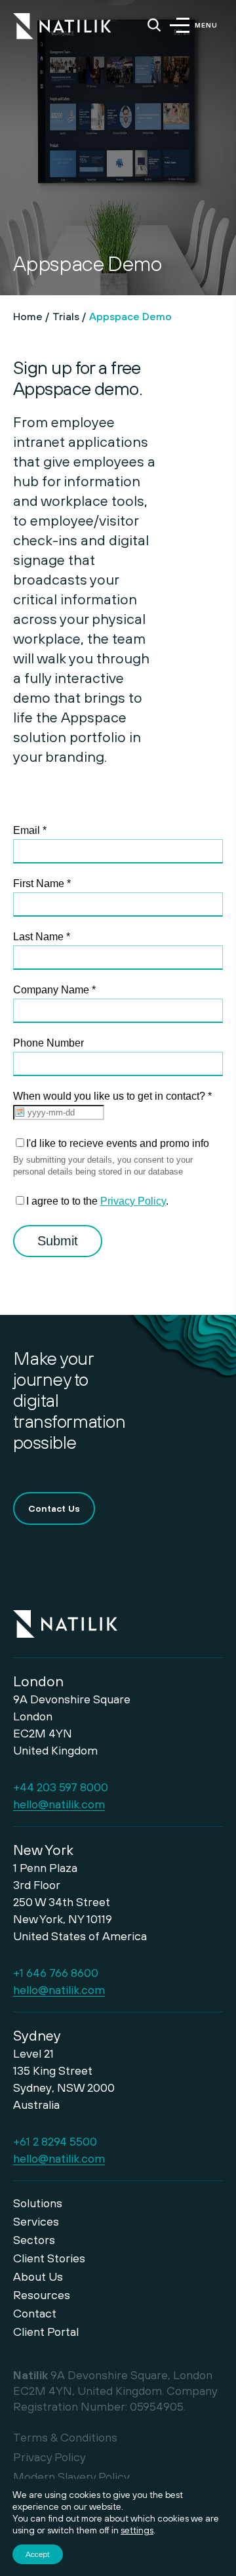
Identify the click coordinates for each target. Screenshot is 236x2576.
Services (36, 2221)
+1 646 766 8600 (56, 1973)
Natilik (65, 1616)
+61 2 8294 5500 (55, 2141)
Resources (42, 2295)
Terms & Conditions (65, 2437)
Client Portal (46, 2332)
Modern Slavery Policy (71, 2477)
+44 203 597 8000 (61, 1787)
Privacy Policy (49, 2457)
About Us (38, 2276)
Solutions (38, 2203)
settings (137, 2530)
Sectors (34, 2240)
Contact (35, 2313)
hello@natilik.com (59, 1804)
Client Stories (49, 2258)
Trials (66, 316)
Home (28, 316)
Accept (38, 2554)
